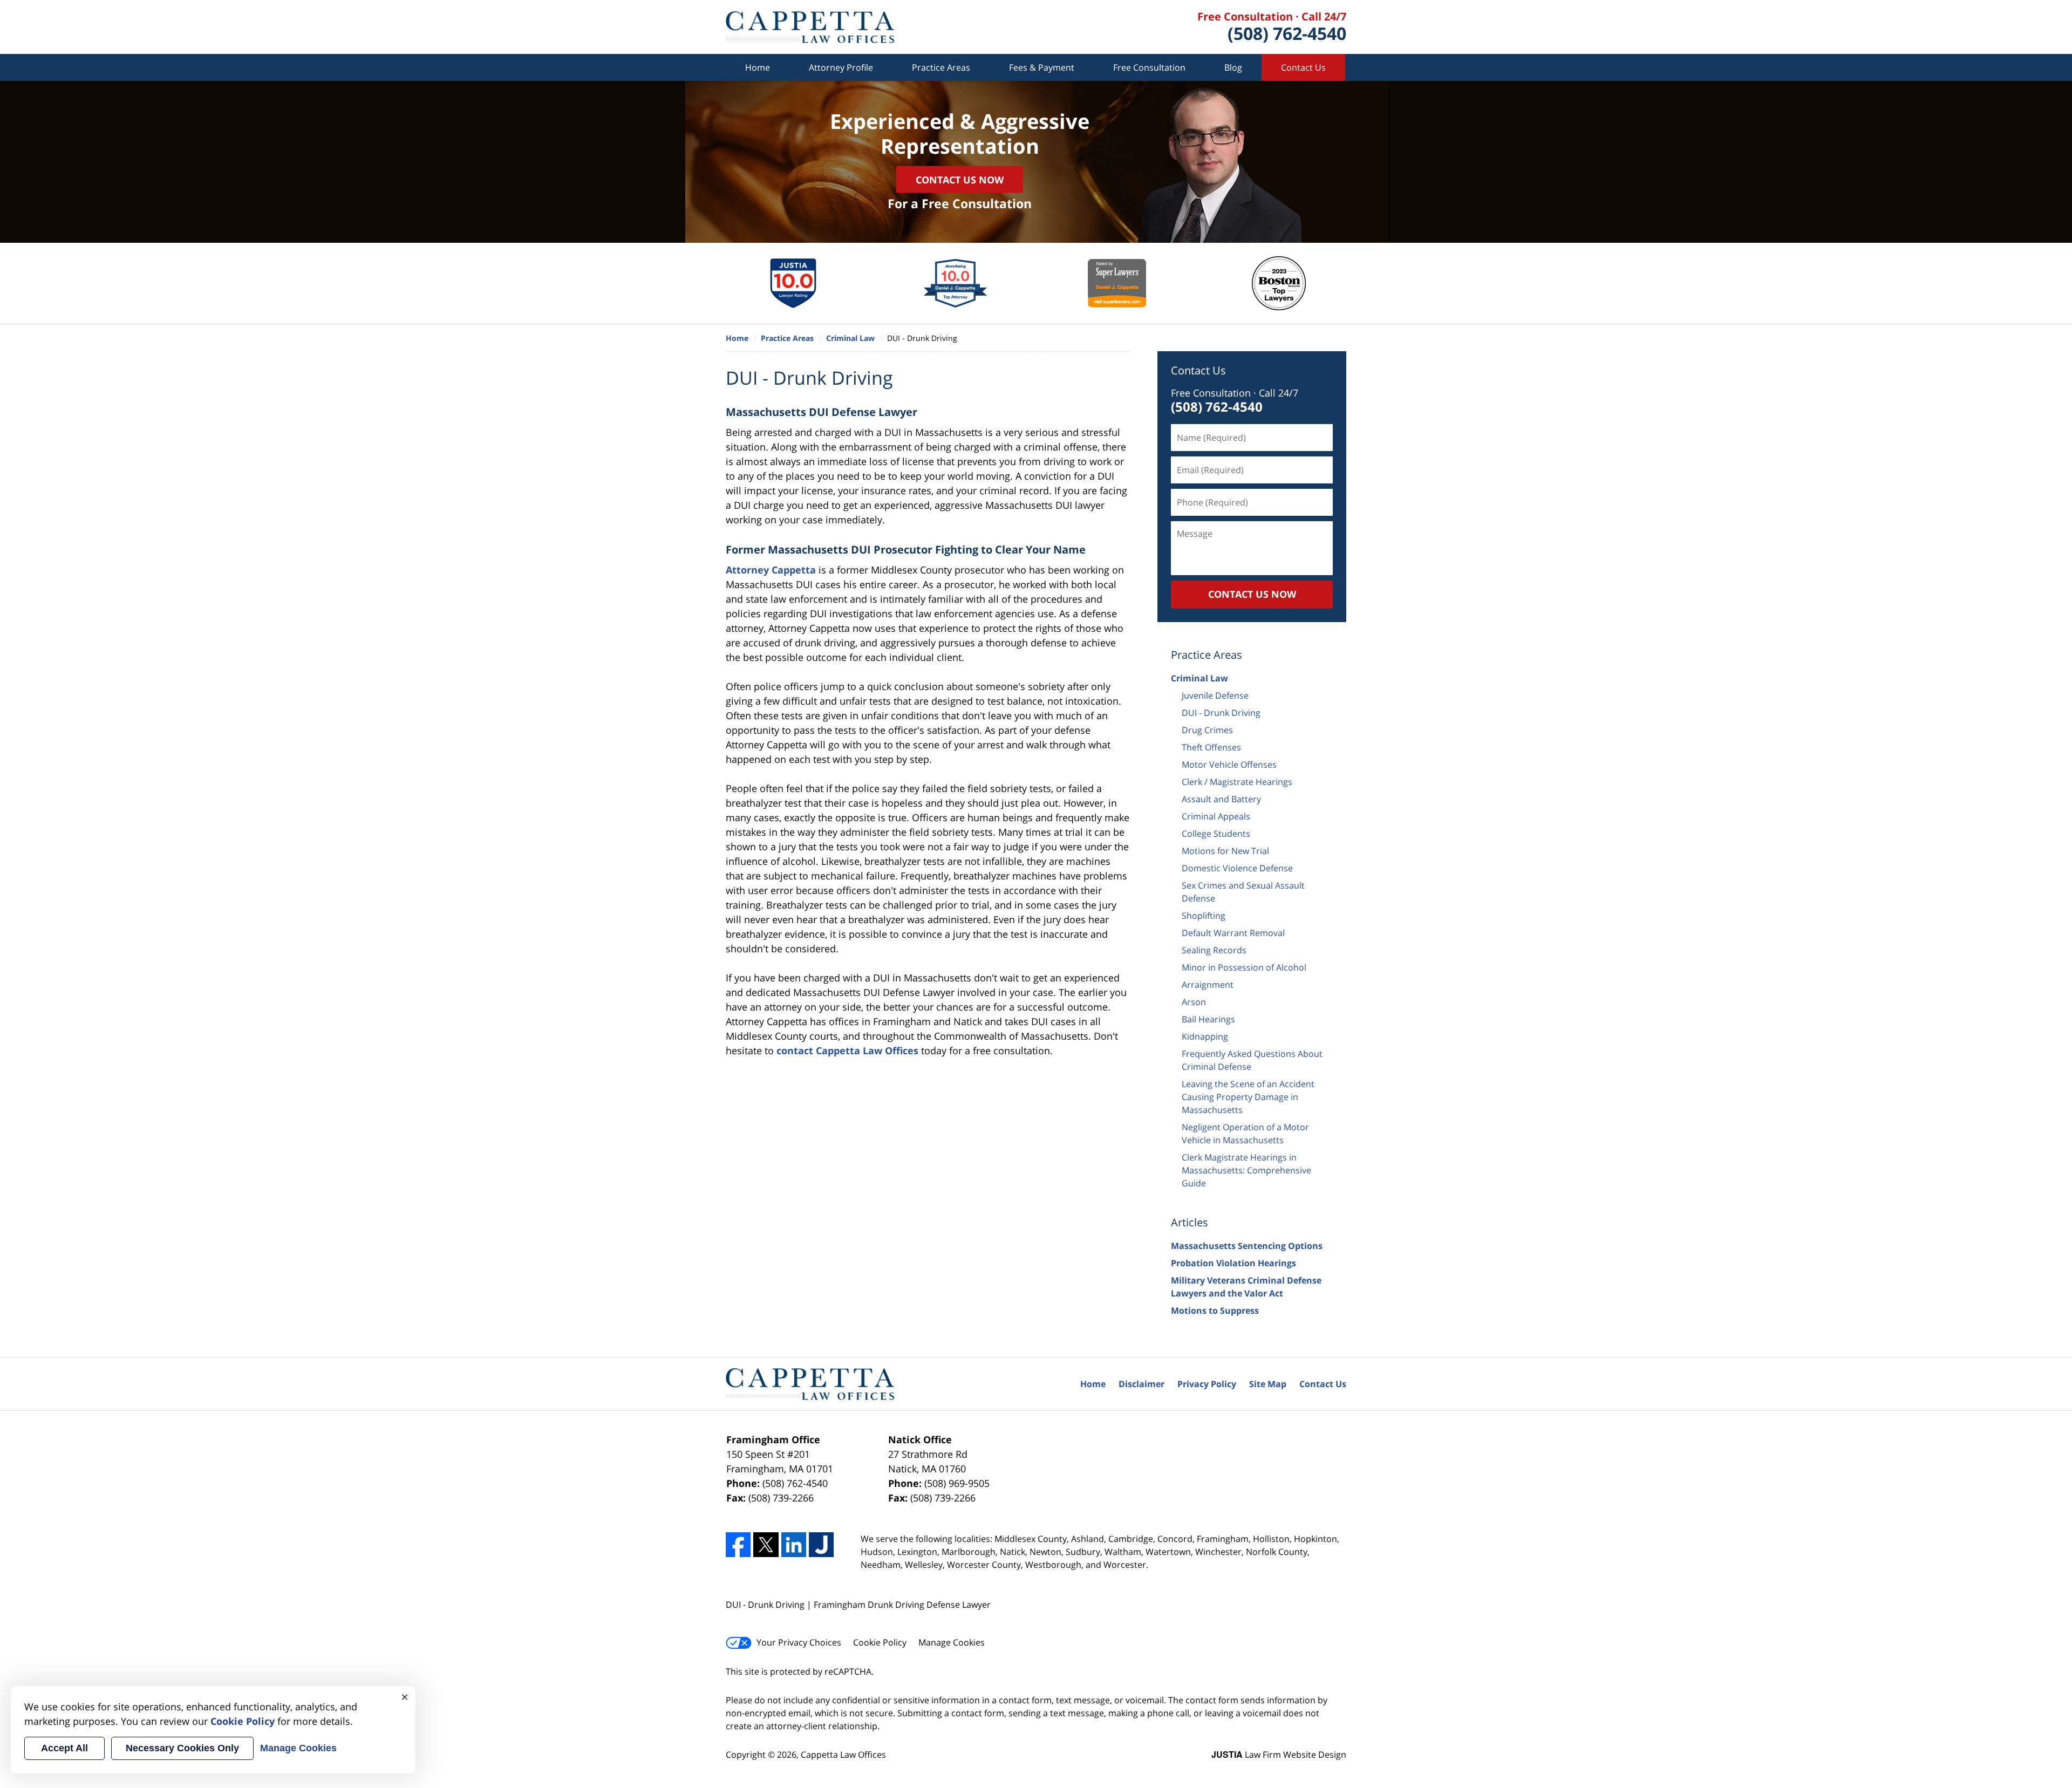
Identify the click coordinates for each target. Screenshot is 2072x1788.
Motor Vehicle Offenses (1229, 765)
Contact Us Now (960, 179)
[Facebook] (738, 1545)
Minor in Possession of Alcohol (1244, 967)
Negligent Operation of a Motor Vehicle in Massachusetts (1245, 1134)
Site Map (1268, 1384)
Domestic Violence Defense (1237, 868)
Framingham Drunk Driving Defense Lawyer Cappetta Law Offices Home (810, 27)
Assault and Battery (1221, 799)
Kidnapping (1205, 1036)
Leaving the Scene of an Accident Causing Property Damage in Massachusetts (1248, 1097)
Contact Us (1303, 67)
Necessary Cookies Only (182, 1748)
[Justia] (821, 1545)
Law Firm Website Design (1279, 1755)
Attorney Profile (841, 67)
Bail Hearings (1208, 1019)
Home (758, 67)
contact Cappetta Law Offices (847, 1050)
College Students (1216, 834)
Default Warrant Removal (1233, 933)
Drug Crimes (1207, 730)
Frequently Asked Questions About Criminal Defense (1252, 1060)
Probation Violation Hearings (1233, 1263)
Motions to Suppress (1215, 1311)
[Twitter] (766, 1545)
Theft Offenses (1211, 747)
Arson (1194, 1002)
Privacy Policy (1207, 1384)
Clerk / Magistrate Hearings (1237, 782)
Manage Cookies (952, 1642)
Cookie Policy (880, 1642)
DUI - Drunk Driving (1221, 713)
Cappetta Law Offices (843, 1755)
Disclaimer (1141, 1384)
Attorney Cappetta (771, 570)
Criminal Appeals (1216, 816)
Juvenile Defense (1215, 695)
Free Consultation (1149, 67)
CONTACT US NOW (1252, 594)
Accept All (64, 1748)
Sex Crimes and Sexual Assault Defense (1243, 892)
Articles (1190, 1222)
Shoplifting (1204, 916)
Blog (1233, 67)
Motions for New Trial (1225, 851)
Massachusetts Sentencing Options (1247, 1246)
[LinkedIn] (794, 1545)
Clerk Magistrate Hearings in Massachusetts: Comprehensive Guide (1246, 1170)
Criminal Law (1199, 678)
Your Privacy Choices (799, 1642)
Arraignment (1208, 985)
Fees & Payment (1042, 67)
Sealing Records (1214, 950)
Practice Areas (941, 67)
